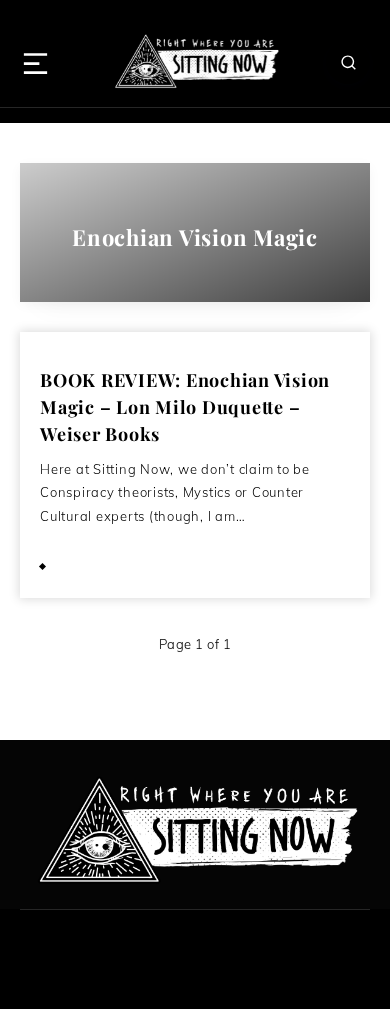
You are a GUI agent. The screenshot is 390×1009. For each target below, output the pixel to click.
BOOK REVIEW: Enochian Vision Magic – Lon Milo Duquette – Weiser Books (185, 407)
